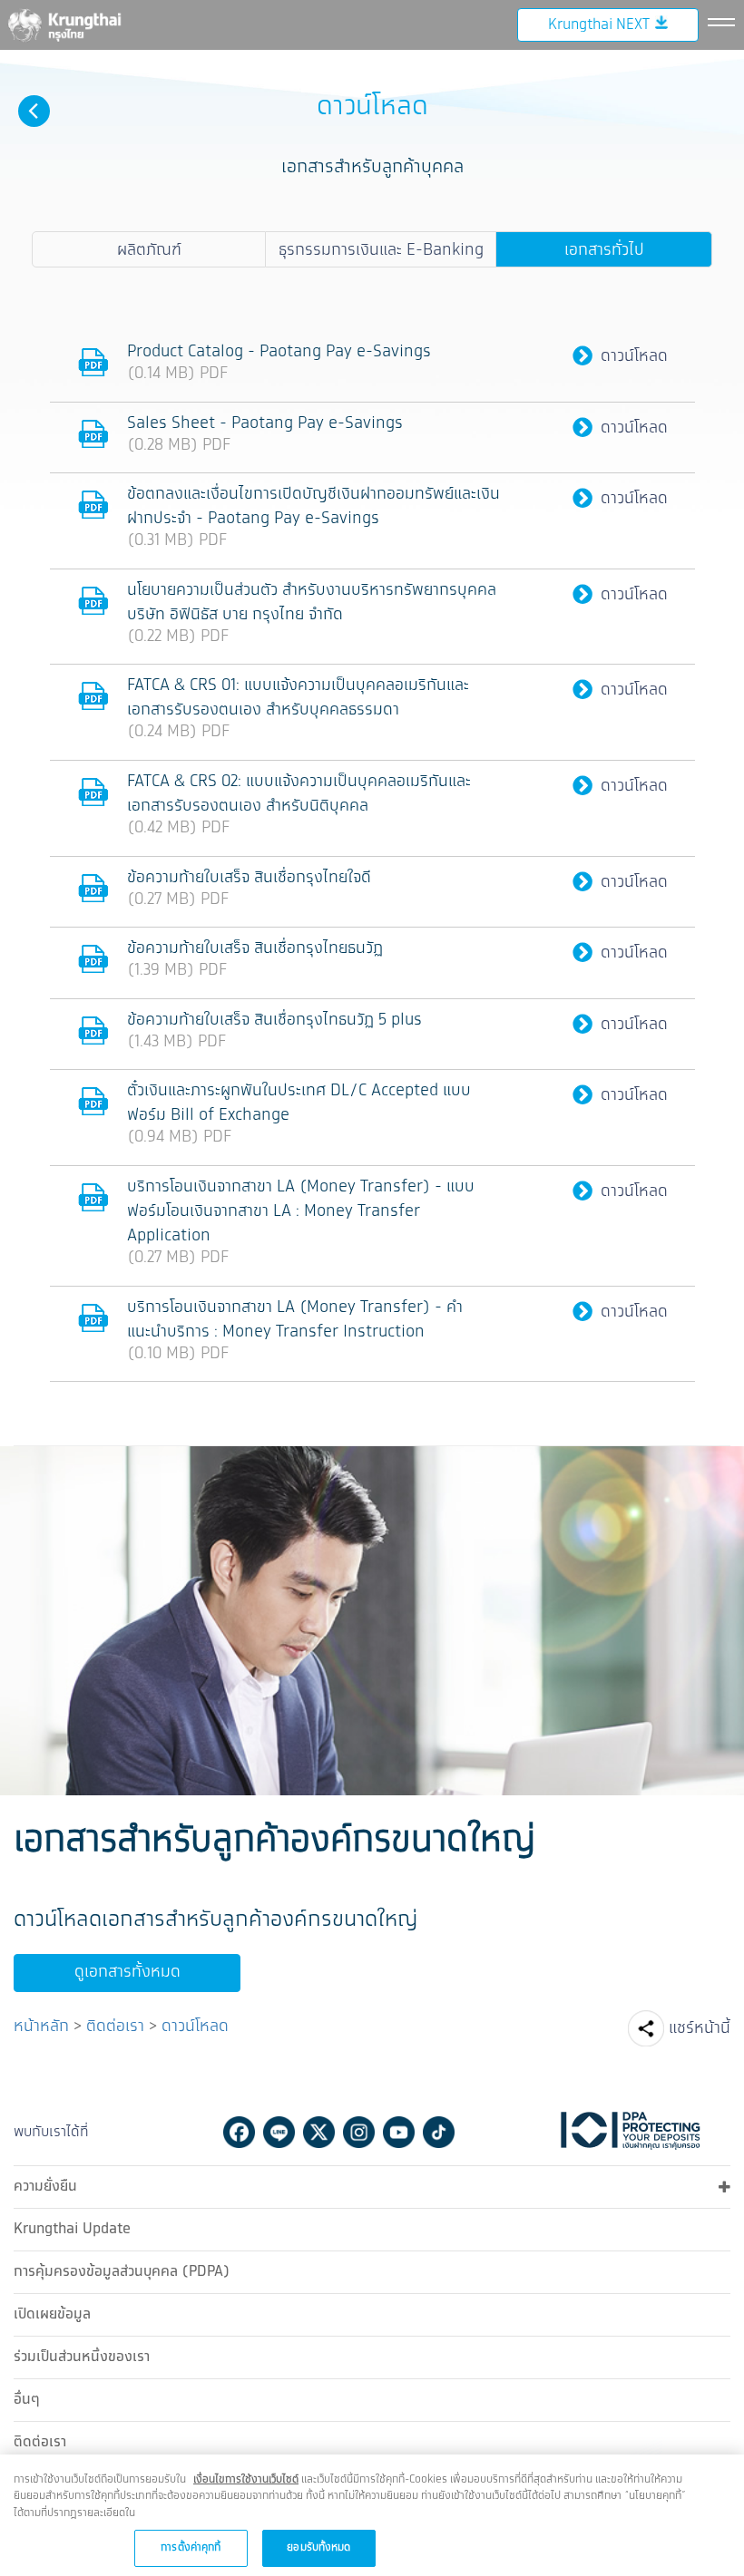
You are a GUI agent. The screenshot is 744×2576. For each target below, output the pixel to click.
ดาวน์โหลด (634, 357)
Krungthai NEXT (599, 25)
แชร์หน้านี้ (700, 2028)
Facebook (239, 2132)
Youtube (399, 2132)
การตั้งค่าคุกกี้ (191, 2547)
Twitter (319, 2132)
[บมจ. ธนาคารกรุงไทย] (64, 24)
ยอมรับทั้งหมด (318, 2547)
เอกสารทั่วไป (604, 250)
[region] (372, 2515)
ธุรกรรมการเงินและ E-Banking (381, 250)
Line (279, 2132)
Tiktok (439, 2132)
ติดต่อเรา (115, 2027)
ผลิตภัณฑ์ (149, 250)
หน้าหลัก (41, 2027)
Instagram (359, 2132)
